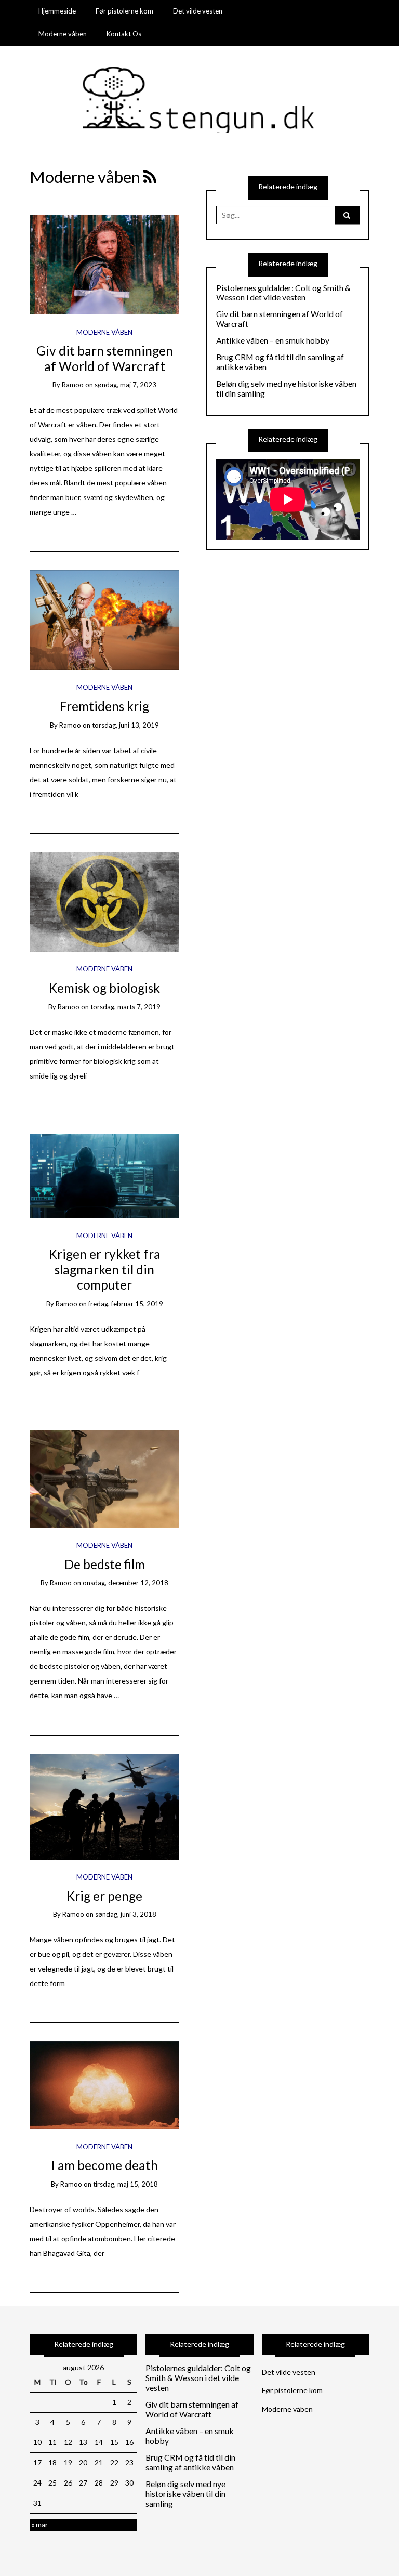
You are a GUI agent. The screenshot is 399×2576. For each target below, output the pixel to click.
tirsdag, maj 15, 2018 (125, 2184)
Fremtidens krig (104, 706)
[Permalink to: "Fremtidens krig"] (105, 619)
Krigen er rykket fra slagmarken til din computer (105, 1269)
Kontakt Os (124, 34)
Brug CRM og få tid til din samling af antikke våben (280, 362)
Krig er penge (104, 1896)
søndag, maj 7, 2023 (125, 385)
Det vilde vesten (198, 11)
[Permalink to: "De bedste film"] (105, 1478)
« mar (39, 2524)
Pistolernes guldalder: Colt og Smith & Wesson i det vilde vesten (283, 293)
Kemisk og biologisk (104, 988)
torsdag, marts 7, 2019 (125, 1007)
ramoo (73, 385)
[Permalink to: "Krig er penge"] (105, 1805)
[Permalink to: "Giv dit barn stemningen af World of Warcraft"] (105, 264)
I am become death (104, 2165)
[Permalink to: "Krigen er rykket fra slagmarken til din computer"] (105, 1175)
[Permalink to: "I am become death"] (105, 2084)
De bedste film (105, 1564)
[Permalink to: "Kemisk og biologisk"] (105, 901)
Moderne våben (63, 34)
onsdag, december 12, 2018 (125, 1583)
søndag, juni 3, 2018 (126, 1914)
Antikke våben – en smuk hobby (273, 340)
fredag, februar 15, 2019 (126, 1304)
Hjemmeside (57, 11)
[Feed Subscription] (150, 177)
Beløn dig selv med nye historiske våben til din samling (286, 389)
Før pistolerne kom (124, 11)
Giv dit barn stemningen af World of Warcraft (105, 358)
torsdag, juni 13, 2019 (125, 725)
